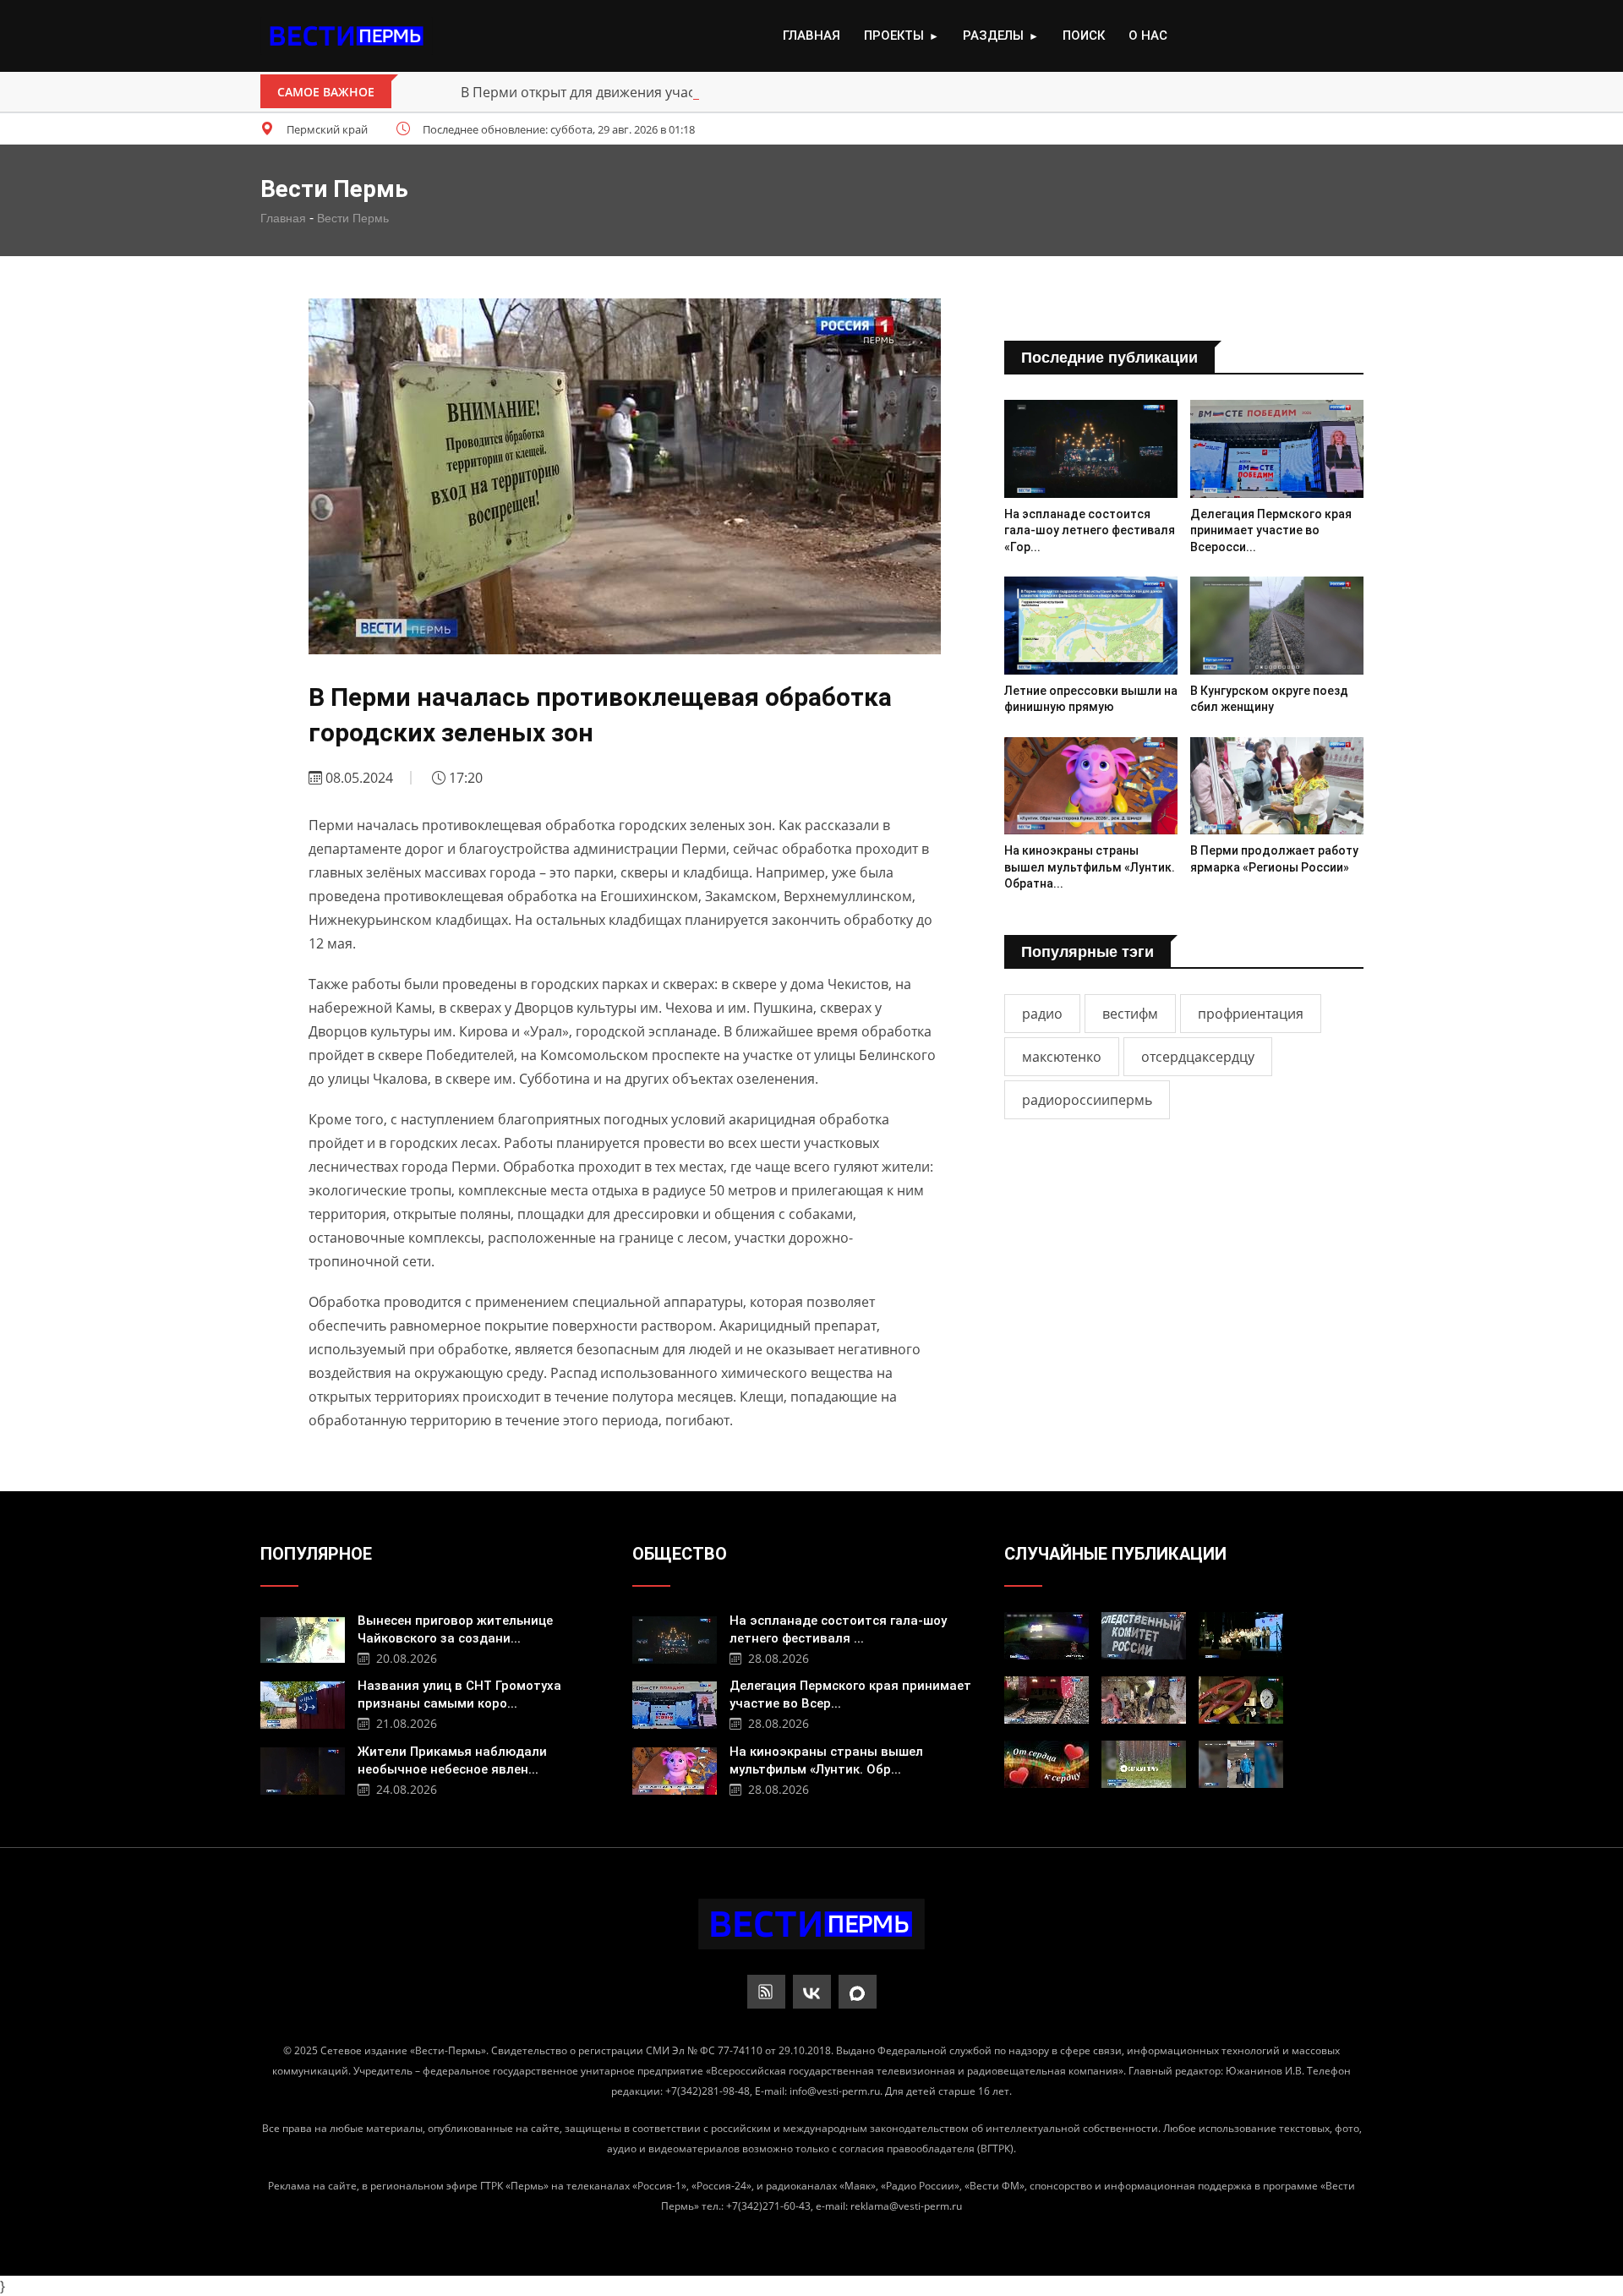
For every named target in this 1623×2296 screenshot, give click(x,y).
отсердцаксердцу (1198, 1057)
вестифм (1130, 1014)
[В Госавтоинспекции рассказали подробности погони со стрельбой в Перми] (1046, 1636)
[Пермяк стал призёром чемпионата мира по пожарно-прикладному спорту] (1241, 1764)
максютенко (1062, 1057)
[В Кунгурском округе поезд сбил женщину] (1277, 625)
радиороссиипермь (1087, 1100)
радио (1042, 1014)
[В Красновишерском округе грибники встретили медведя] (1144, 1764)
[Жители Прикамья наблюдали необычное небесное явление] (303, 1769)
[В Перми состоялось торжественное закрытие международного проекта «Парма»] (1241, 1636)
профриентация (1251, 1014)
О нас (1148, 36)
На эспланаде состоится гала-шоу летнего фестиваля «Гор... (1090, 530)
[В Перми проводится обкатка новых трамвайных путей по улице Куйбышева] (1046, 1700)
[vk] (812, 1992)
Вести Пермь (353, 218)
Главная (811, 36)
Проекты (902, 36)
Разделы (1001, 36)
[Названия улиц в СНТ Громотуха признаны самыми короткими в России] (303, 1703)
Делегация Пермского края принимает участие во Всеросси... (1271, 530)
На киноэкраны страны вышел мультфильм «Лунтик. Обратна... (1090, 867)
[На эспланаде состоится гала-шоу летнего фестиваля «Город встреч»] (1091, 448)
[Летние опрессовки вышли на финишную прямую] (1091, 625)
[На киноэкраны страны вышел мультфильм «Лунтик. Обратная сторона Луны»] (1091, 786)
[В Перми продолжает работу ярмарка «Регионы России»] (1277, 786)
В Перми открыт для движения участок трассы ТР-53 (632, 92)
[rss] (766, 1992)
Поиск (1084, 36)
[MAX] (858, 1992)
